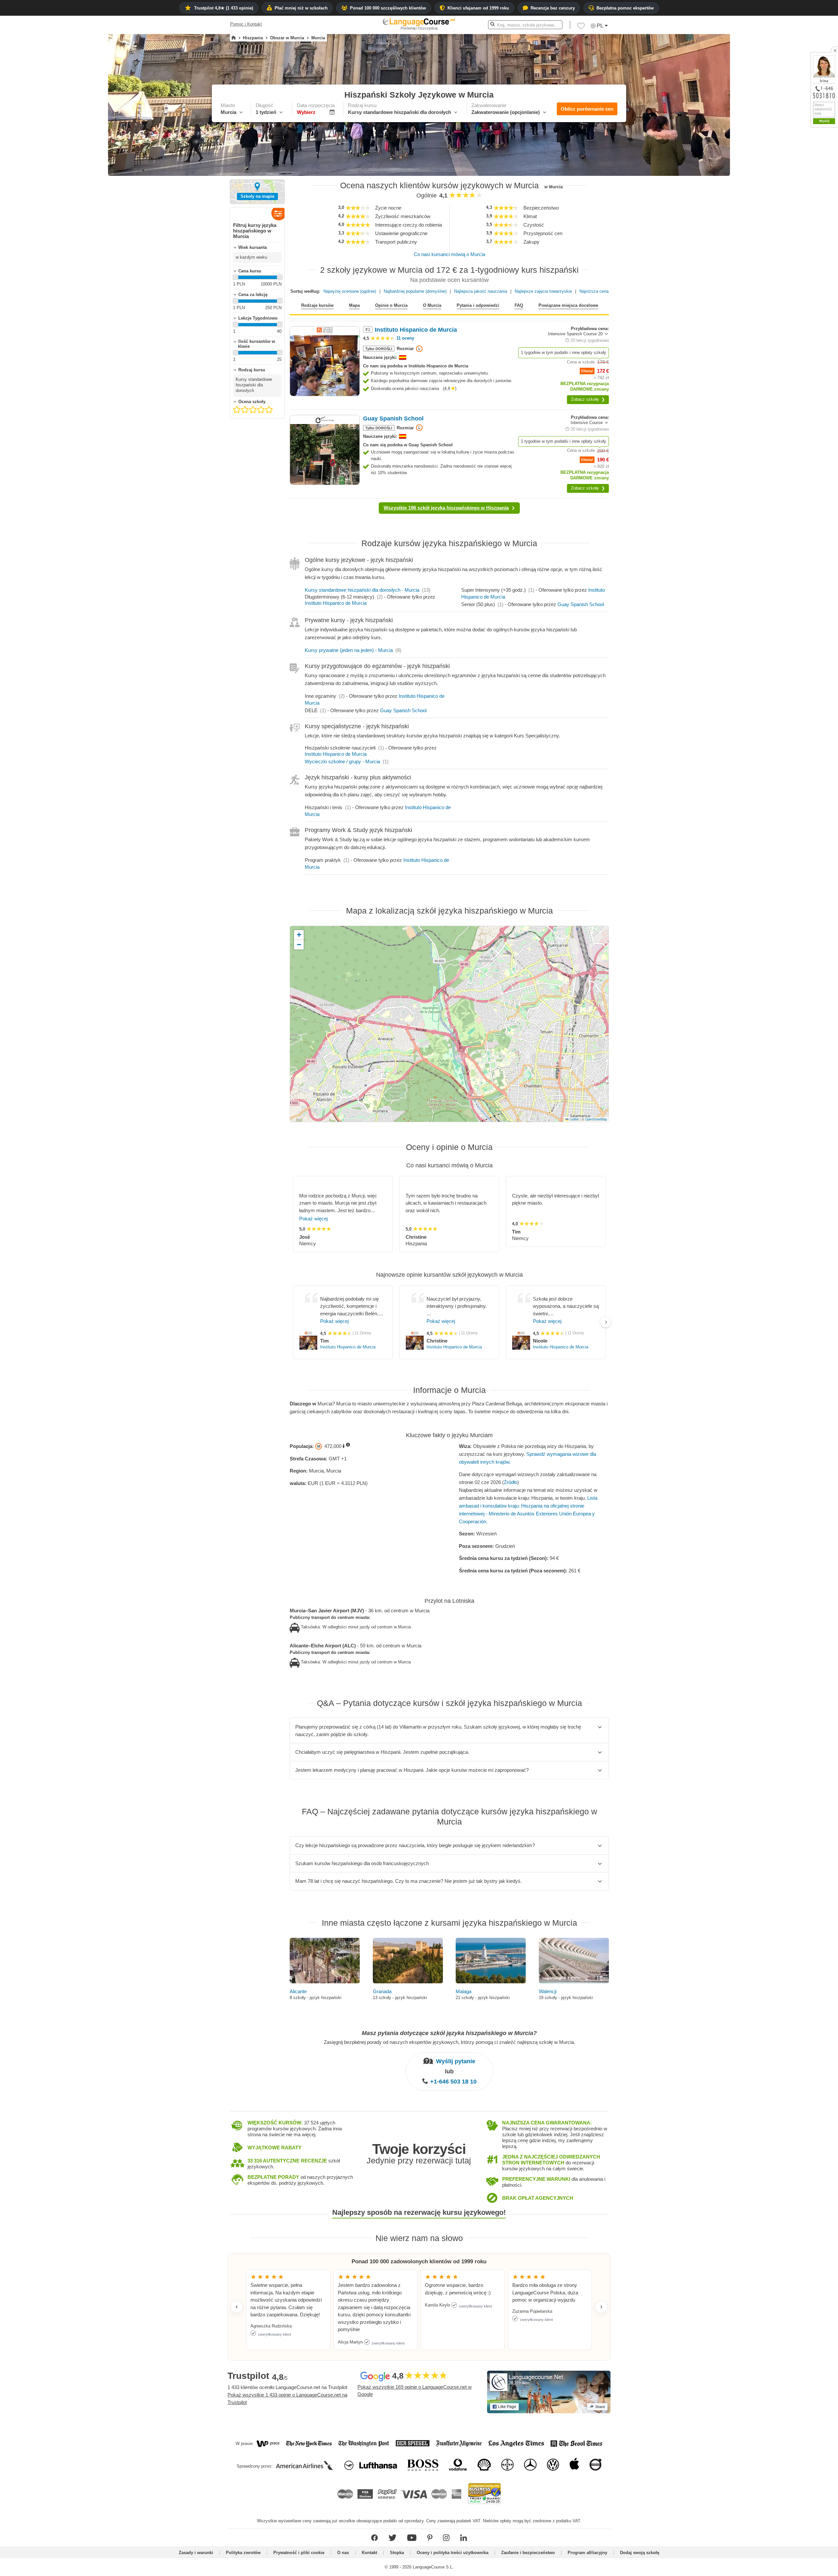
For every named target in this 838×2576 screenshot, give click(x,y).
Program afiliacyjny (587, 2553)
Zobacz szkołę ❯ (588, 399)
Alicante (298, 1991)
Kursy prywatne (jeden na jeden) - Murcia (349, 650)
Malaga (464, 1991)
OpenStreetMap (596, 1119)
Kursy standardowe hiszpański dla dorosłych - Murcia (362, 590)
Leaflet (574, 1119)
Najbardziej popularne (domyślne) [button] (415, 291)
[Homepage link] (234, 38)
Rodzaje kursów (317, 305)
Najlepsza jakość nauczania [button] (481, 291)
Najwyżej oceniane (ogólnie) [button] (350, 291)
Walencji (548, 1991)
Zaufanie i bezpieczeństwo (528, 2553)
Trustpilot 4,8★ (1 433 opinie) (224, 8)
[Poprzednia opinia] (237, 2307)
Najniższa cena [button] (594, 291)
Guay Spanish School (581, 604)
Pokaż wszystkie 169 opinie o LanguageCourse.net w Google (415, 2391)
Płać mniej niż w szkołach (301, 8)
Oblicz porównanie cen (587, 109)
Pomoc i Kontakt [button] (246, 24)
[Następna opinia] (601, 2307)
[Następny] (606, 1322)
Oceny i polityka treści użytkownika (453, 2553)
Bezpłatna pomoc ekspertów (625, 8)
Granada (382, 1991)
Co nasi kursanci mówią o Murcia (449, 254)
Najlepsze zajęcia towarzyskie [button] (543, 291)
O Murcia (432, 305)
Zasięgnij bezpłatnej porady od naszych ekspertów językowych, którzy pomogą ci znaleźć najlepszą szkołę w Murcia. (449, 2042)
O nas (343, 2553)
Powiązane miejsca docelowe (568, 305)
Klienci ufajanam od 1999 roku (478, 8)
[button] (581, 28)
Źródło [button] (510, 1482)
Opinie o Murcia (391, 305)
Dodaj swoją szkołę (640, 2553)
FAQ (519, 305)
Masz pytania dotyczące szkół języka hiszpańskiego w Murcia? (449, 2033)
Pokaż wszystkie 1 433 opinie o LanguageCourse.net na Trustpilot (287, 2399)
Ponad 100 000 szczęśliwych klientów (388, 8)
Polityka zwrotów (243, 2553)
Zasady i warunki (196, 2553)
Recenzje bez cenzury (553, 8)
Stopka (397, 2553)
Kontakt (369, 2553)
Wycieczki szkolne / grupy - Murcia (342, 761)
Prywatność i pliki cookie (299, 2553)
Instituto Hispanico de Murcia (336, 603)
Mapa (354, 305)
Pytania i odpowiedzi (478, 305)
